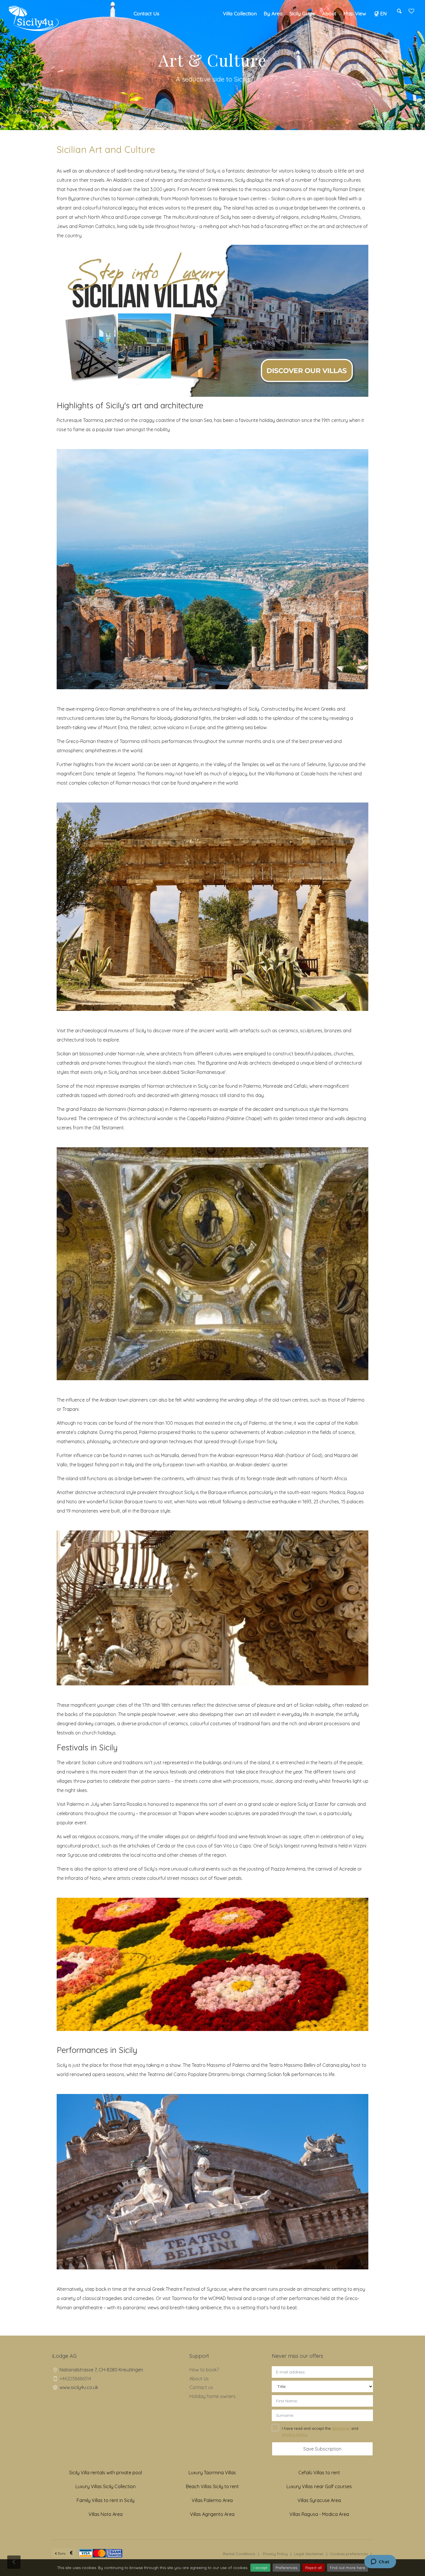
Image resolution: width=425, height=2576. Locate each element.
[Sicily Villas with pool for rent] (34, 18)
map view (355, 13)
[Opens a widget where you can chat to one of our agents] (380, 2562)
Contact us (201, 2387)
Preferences (286, 2568)
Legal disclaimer (309, 2554)
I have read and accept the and (320, 2431)
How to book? (204, 2370)
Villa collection (240, 13)
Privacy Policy (275, 2554)
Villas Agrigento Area (212, 2514)
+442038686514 (75, 2379)
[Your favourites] (411, 13)
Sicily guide (302, 13)
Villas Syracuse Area (319, 2500)
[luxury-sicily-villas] (212, 320)
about (329, 13)
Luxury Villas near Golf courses (319, 2486)
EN (384, 13)
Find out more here (348, 2568)
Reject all (314, 2568)
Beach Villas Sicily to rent (212, 2486)
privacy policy (295, 2434)
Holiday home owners (212, 2396)
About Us (199, 2379)
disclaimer (341, 2428)
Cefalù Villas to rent (319, 2473)
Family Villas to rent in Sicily (106, 2500)
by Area (273, 13)
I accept (260, 2568)
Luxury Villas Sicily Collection (106, 2486)
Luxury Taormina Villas (212, 2473)
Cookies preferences (349, 2554)
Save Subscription (322, 2449)
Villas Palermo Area (212, 2500)
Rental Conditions (239, 2554)
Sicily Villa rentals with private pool (106, 2473)
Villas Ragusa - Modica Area (319, 2514)
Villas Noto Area (106, 2514)
